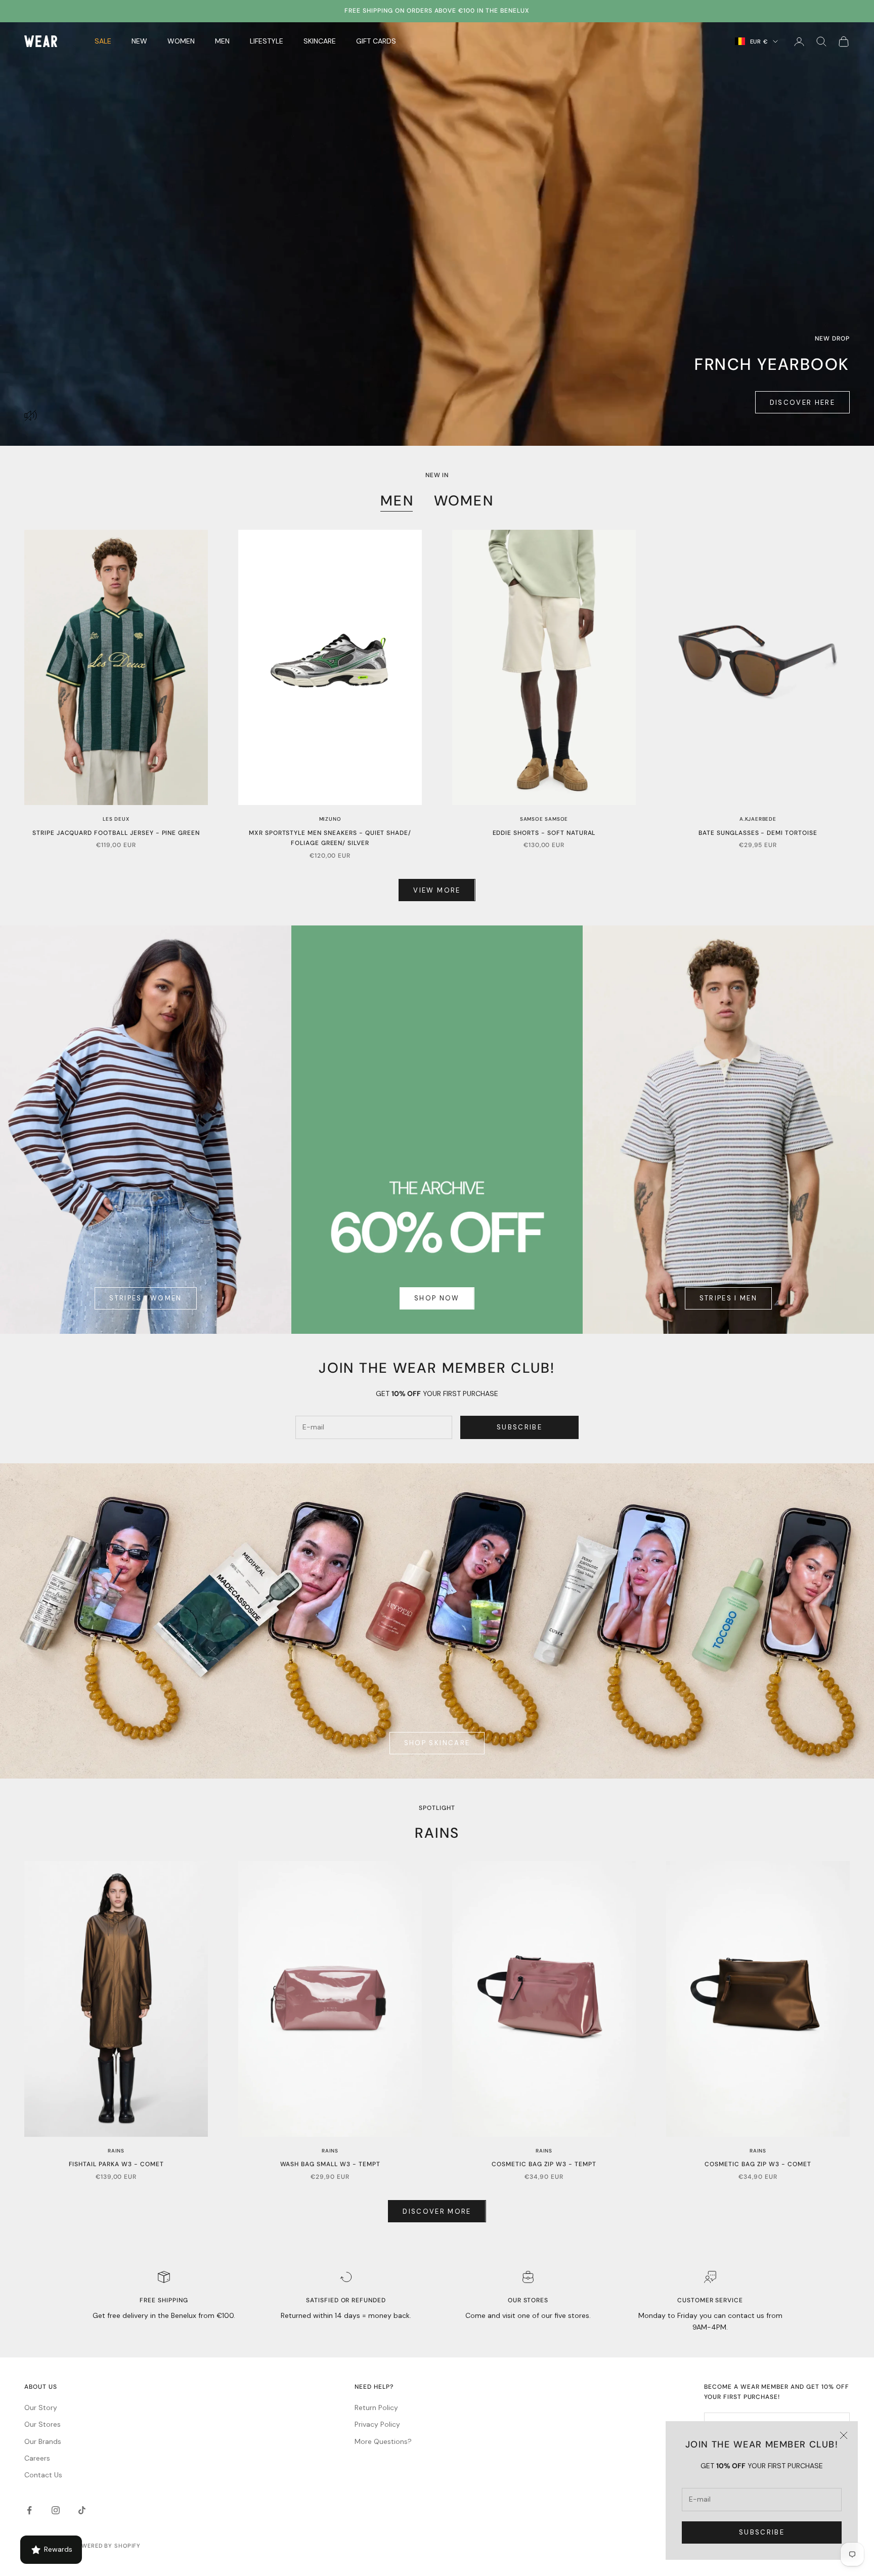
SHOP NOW (437, 1298)
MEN (397, 501)
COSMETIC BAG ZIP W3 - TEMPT (544, 2164)
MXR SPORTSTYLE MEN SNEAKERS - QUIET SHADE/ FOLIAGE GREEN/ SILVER (330, 838)
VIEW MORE (437, 890)
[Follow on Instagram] (56, 2510)
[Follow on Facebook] (29, 2510)
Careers (37, 2458)
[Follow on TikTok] (82, 2510)
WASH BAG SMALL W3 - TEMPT (330, 2164)
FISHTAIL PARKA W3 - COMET (116, 2164)
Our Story (41, 2408)
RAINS (116, 2151)
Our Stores (42, 2424)
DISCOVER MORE (437, 2211)
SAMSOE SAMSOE (544, 819)
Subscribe (762, 2532)
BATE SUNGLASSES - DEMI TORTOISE (758, 833)
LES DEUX (116, 819)
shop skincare (437, 1743)
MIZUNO (330, 819)
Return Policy (376, 2408)
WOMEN (464, 501)
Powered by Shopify (107, 2546)
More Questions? (383, 2441)
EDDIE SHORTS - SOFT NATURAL (544, 833)
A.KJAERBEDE (758, 819)
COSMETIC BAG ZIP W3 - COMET (758, 2164)
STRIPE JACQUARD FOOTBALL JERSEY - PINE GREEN (116, 833)
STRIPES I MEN (728, 1298)
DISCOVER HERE (802, 403)
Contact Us (43, 2475)
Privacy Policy (377, 2424)
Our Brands (43, 2441)
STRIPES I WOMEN (145, 1298)
